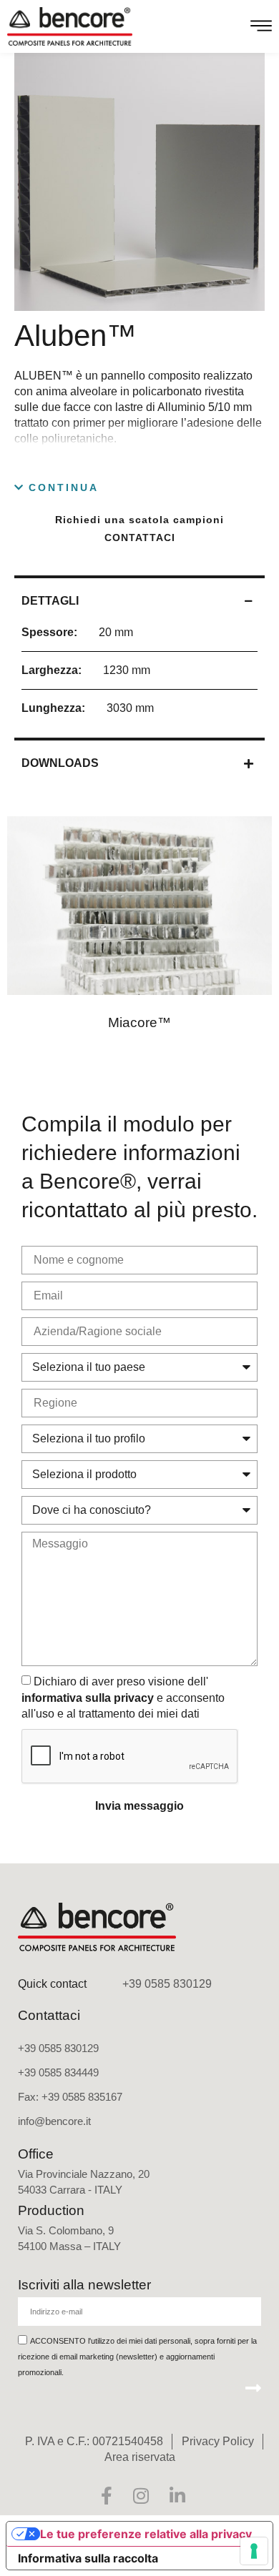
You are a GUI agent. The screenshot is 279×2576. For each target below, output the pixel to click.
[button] (57, 488)
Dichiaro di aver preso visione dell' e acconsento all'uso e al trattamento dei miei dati (123, 1698)
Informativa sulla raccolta (88, 2558)
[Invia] (253, 2387)
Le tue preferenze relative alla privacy (146, 2534)
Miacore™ (139, 1022)
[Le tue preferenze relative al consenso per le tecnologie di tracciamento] (254, 2551)
